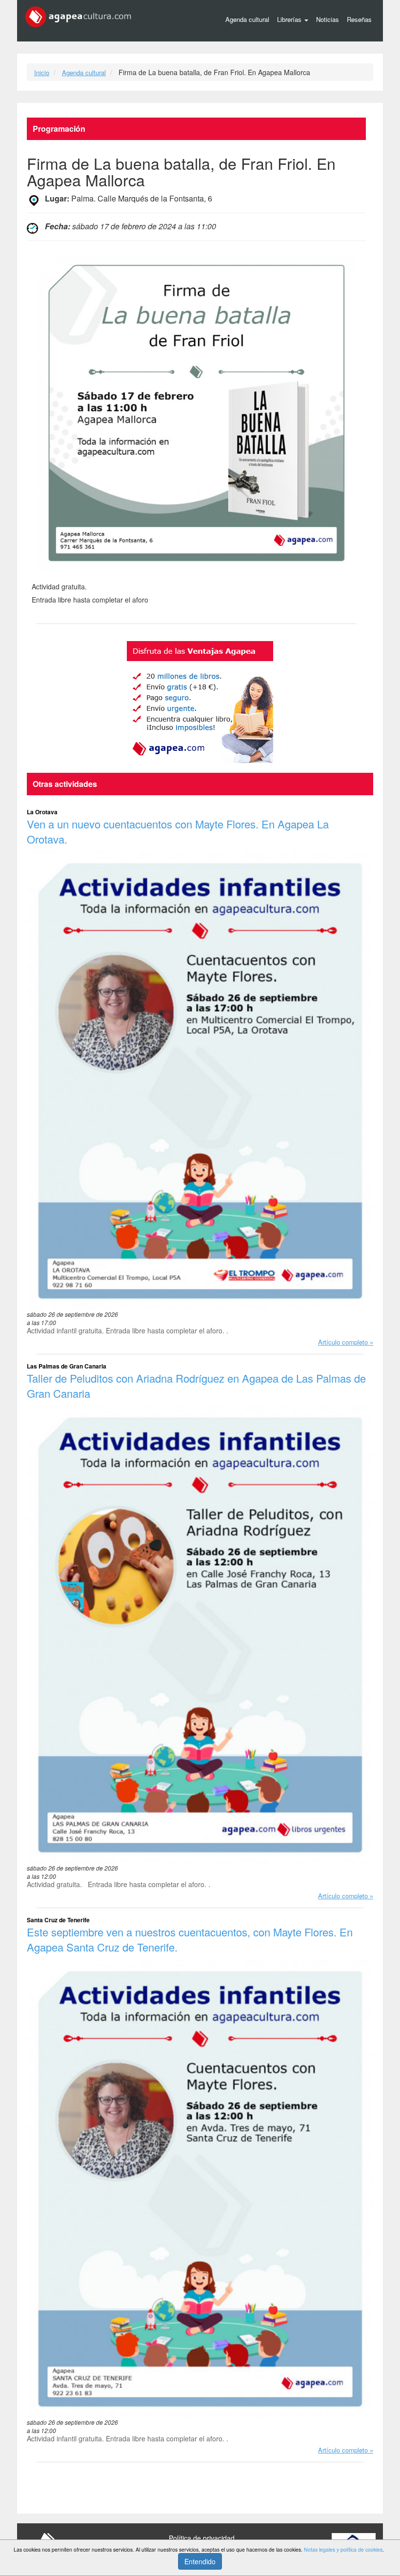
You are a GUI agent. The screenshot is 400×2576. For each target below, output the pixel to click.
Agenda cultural (247, 19)
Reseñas (359, 19)
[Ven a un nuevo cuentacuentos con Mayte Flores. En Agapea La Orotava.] (200, 1081)
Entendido (200, 2561)
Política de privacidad (202, 2538)
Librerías (290, 19)
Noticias (328, 19)
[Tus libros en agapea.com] (200, 702)
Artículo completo (343, 1342)
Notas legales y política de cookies (343, 2549)
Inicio (42, 72)
